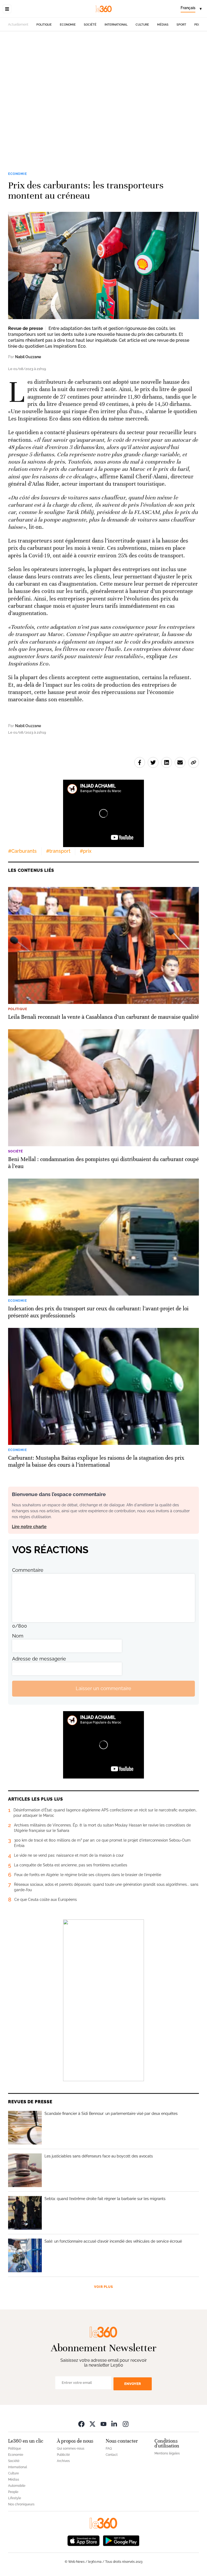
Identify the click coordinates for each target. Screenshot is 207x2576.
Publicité (63, 2455)
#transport (58, 851)
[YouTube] (103, 2424)
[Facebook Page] (81, 2424)
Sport (181, 25)
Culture (142, 25)
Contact (112, 2455)
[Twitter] (92, 2424)
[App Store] (84, 2540)
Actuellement (18, 25)
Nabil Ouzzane (28, 357)
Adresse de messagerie (39, 1659)
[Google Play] (121, 2540)
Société (90, 25)
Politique (44, 25)
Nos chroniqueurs (21, 2504)
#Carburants (22, 851)
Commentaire (28, 1570)
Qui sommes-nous (71, 2449)
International (116, 25)
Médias (163, 25)
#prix (86, 851)
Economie (68, 25)
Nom (18, 1636)
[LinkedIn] (115, 2424)
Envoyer (133, 2384)
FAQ (109, 2449)
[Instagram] (126, 2424)
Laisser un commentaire (103, 1688)
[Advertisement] (103, 93)
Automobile (17, 2486)
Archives (63, 2461)
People (13, 2492)
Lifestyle (15, 2498)
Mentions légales (167, 2453)
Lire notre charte (29, 1527)
